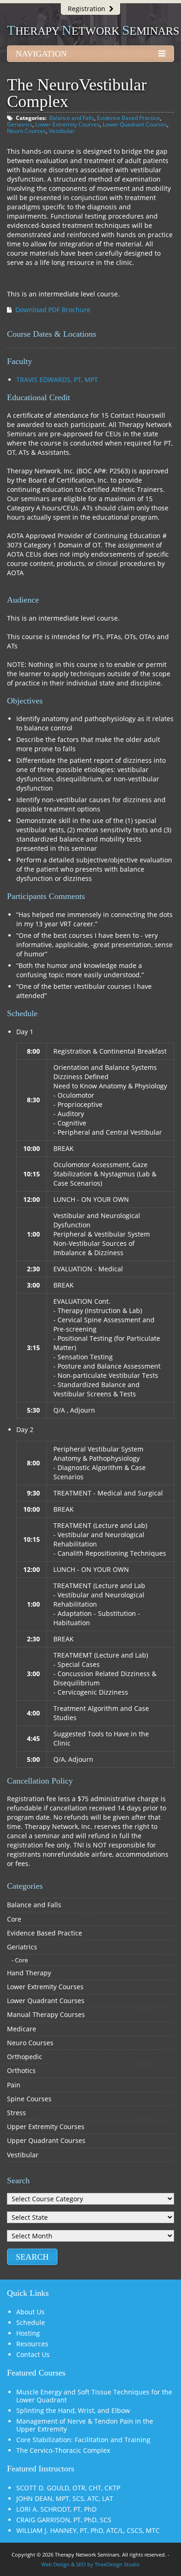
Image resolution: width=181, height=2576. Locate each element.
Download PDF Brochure (53, 310)
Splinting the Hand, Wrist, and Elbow (73, 2410)
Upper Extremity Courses (46, 2127)
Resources (32, 2344)
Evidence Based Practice (129, 118)
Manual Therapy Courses (46, 2014)
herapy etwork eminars (93, 31)
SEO (81, 2564)
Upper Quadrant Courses (46, 2140)
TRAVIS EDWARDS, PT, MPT (57, 380)
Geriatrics (20, 124)
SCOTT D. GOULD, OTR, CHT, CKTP (68, 2488)
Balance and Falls (72, 118)
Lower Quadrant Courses (135, 124)
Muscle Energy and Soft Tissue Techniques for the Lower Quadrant (94, 2396)
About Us (30, 2312)
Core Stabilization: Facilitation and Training (83, 2440)
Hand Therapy (29, 1973)
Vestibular (62, 131)
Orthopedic (25, 2057)
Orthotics (21, 2070)
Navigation (41, 54)
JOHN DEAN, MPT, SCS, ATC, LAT (65, 2498)
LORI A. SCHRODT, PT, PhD (56, 2509)
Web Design (55, 2564)
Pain (14, 2085)
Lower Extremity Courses (68, 124)
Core (14, 1919)
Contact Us (33, 2354)
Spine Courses (29, 2099)
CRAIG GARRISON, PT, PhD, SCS (64, 2520)
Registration (88, 9)
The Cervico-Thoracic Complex (63, 2450)
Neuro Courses (26, 131)
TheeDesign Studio (117, 2564)
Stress (16, 2113)
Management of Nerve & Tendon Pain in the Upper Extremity (85, 2425)
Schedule (31, 2322)
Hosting (28, 2333)
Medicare (22, 2029)
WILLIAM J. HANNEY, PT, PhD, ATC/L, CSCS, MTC (88, 2530)
